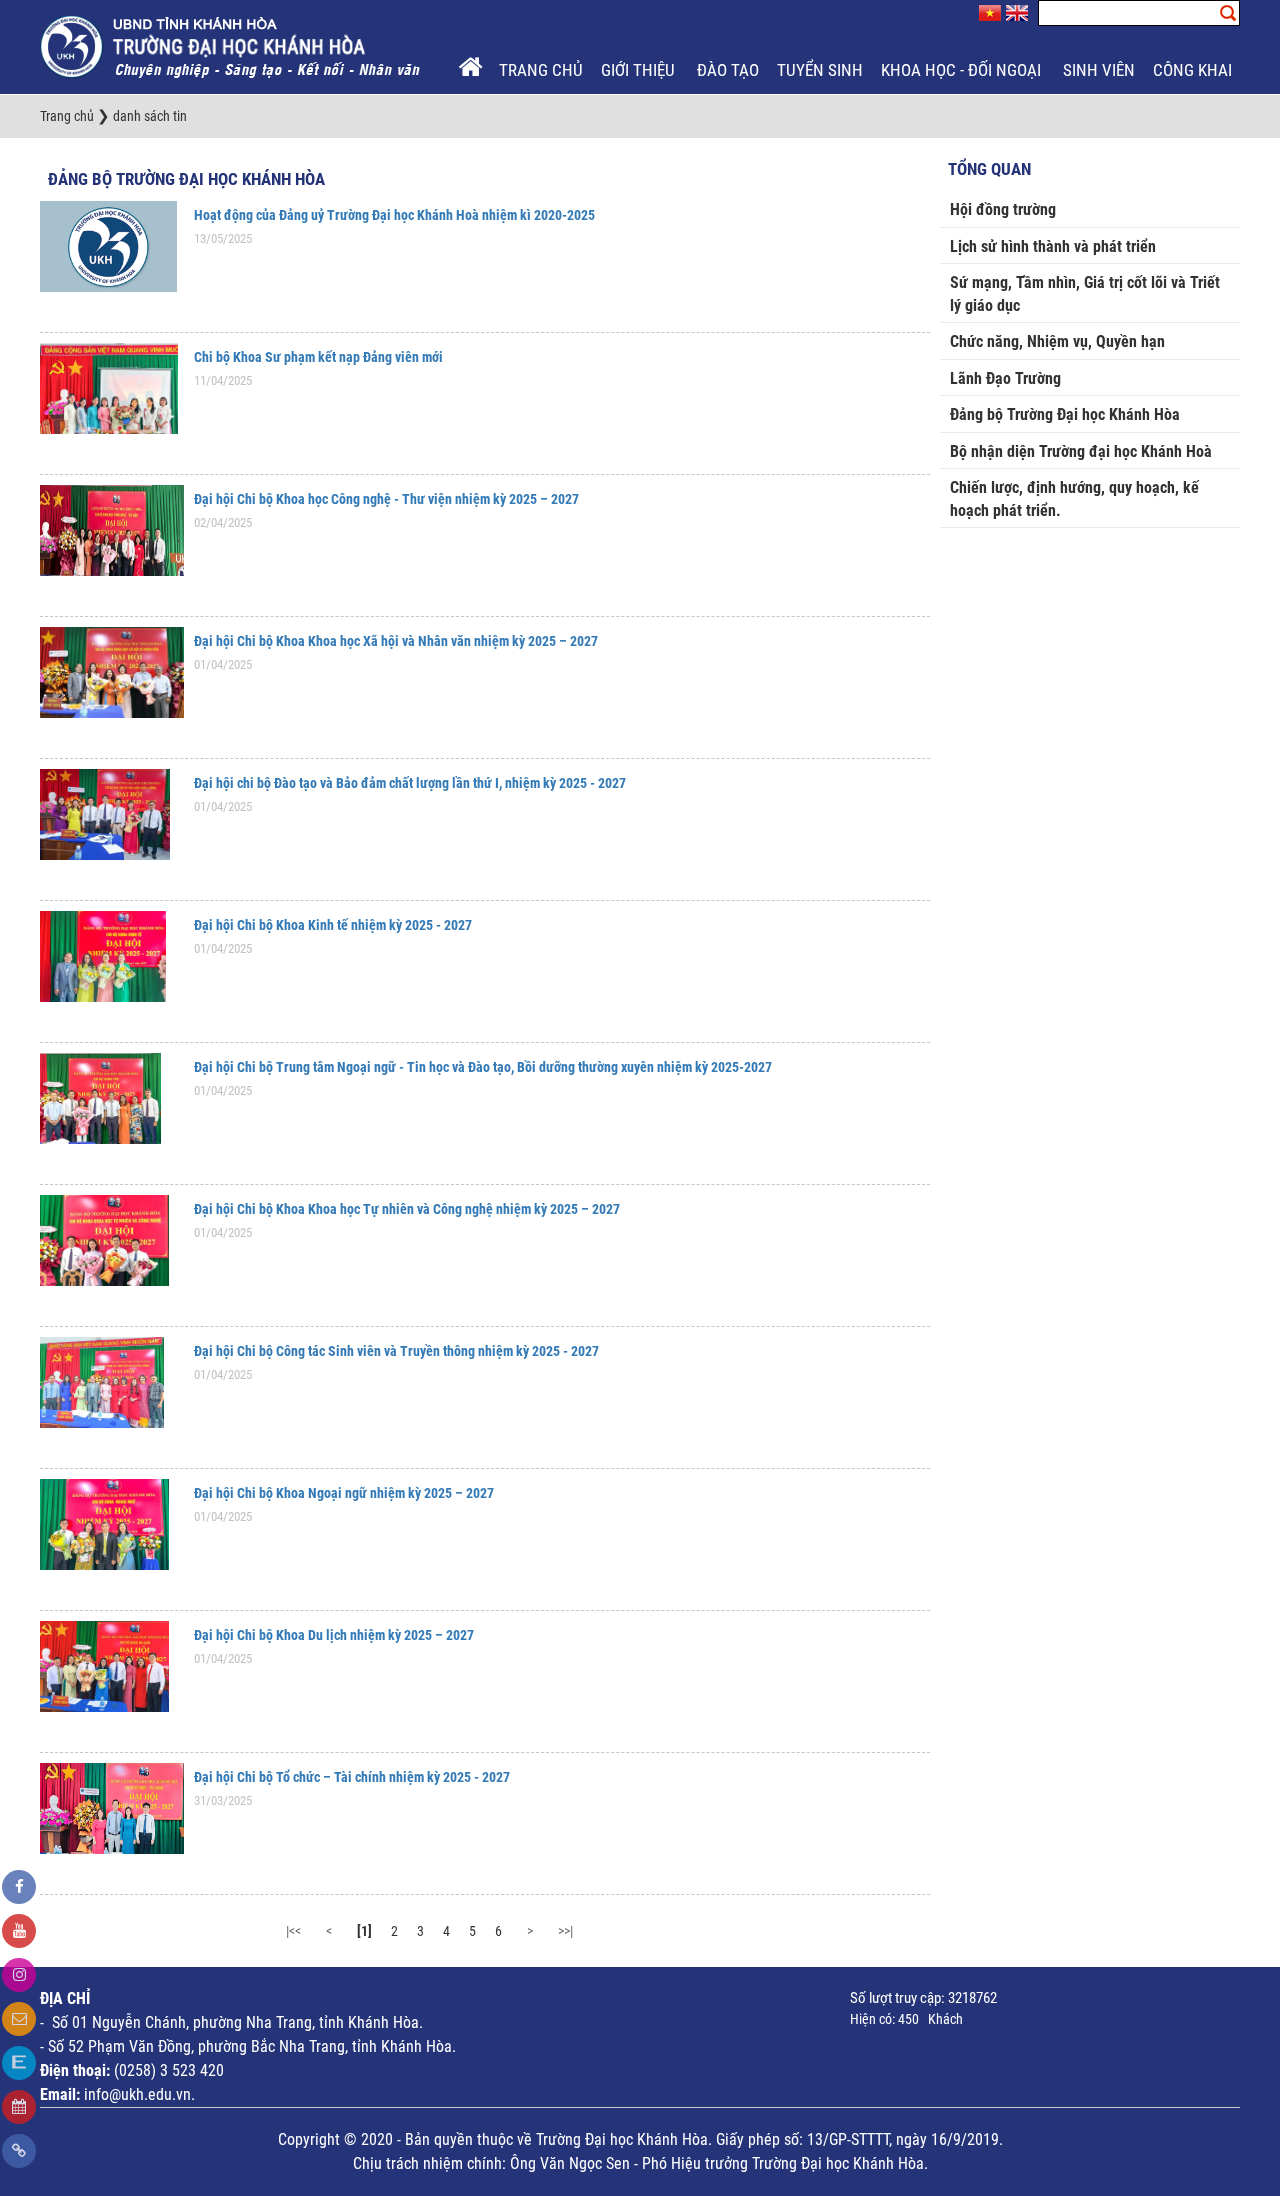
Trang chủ (541, 70)
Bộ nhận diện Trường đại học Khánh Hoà (1081, 451)
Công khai (1194, 70)
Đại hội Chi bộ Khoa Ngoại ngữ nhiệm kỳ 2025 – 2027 (344, 1493)
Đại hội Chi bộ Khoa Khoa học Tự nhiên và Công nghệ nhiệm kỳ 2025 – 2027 (407, 1209)
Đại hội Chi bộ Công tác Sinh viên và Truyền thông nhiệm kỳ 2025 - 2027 (396, 1351)
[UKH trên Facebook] (19, 1887)
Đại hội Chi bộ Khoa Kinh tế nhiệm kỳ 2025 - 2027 (333, 925)
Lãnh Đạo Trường (1005, 378)
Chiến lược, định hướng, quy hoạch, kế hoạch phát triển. (1074, 499)
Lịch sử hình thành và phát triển (1053, 246)
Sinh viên (1099, 70)
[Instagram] (19, 1975)
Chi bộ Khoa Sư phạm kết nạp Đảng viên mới (318, 357)
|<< (293, 1931)
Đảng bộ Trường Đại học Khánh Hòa (186, 179)
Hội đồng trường (1003, 209)
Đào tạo (728, 70)
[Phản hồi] (19, 2019)
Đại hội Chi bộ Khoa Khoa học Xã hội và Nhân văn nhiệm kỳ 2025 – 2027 (396, 641)
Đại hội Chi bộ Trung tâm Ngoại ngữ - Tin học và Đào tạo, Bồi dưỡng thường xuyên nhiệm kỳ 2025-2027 (483, 1067)
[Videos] (19, 1931)
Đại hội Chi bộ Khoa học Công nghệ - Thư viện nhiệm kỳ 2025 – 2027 (386, 499)
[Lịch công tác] (19, 2107)
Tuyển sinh (820, 70)
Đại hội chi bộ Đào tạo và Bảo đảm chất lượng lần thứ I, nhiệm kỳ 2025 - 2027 (410, 783)
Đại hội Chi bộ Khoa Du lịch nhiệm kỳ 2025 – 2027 (334, 1635)
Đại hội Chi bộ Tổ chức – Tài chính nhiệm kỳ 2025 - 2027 (352, 1777)
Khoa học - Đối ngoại (963, 70)
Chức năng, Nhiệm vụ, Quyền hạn (1057, 341)
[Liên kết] (19, 2151)
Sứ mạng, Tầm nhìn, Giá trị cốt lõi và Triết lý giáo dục (1085, 294)
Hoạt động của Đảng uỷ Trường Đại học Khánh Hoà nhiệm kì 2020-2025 (394, 215)
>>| (565, 1931)
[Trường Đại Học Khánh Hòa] (232, 46)
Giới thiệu (640, 70)
